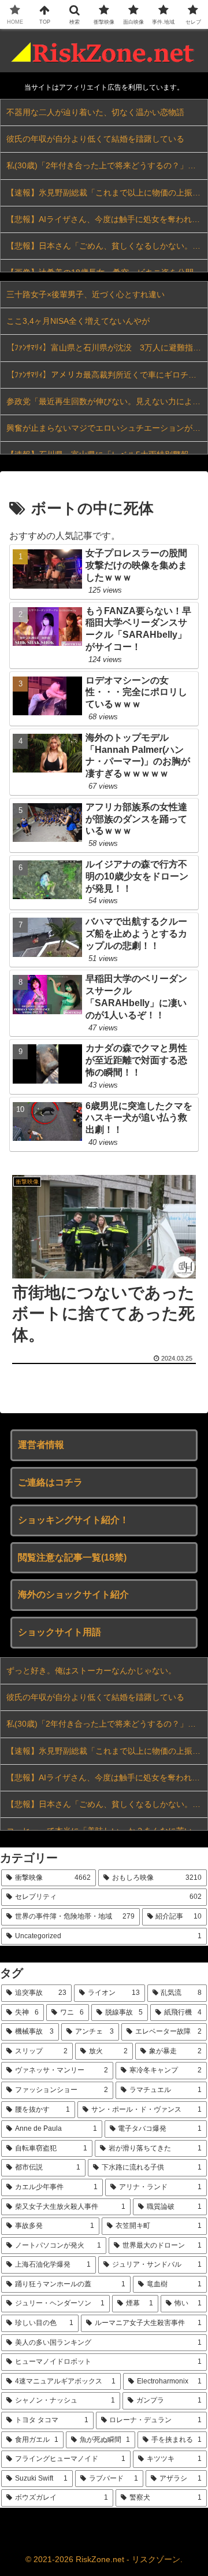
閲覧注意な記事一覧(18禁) (72, 1557)
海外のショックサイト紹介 (73, 1594)
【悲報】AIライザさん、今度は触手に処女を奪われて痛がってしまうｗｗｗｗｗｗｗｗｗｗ (107, 219)
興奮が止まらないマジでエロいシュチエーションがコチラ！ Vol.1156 (107, 428)
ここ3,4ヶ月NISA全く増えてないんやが (78, 321)
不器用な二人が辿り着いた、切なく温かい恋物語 (95, 112)
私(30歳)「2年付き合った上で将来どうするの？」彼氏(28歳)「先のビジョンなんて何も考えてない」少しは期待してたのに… (107, 165)
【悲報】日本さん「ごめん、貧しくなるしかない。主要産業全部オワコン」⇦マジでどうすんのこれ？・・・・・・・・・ (107, 246)
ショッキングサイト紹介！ (73, 1520)
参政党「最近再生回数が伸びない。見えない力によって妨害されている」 (107, 401)
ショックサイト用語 (60, 1632)
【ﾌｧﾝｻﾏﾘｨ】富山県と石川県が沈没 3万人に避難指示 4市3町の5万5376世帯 (107, 348)
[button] (186, 1832)
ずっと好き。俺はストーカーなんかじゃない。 (91, 1670)
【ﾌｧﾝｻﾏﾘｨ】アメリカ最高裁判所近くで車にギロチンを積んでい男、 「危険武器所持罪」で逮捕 (107, 375)
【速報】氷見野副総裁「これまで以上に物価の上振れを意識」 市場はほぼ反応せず (107, 193)
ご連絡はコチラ (50, 1482)
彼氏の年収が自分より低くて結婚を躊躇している (95, 139)
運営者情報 (41, 1445)
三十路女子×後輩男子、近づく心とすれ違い (86, 294)
